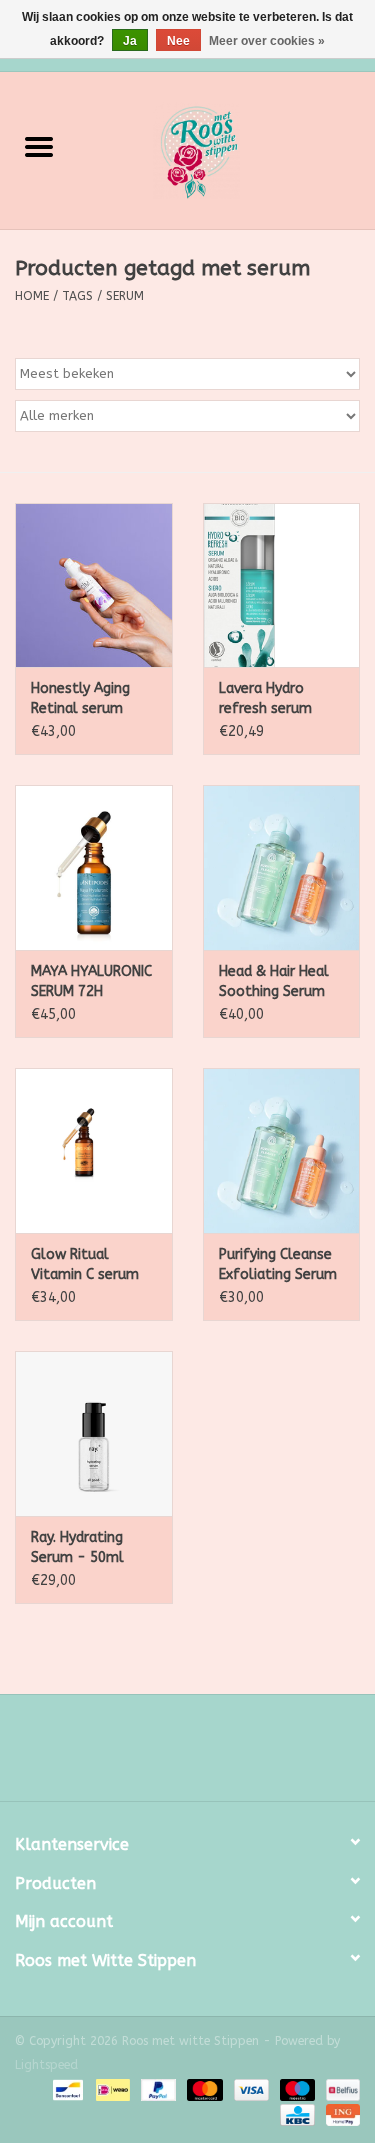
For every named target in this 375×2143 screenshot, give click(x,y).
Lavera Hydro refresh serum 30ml (265, 699)
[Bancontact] (66, 2090)
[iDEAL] (111, 2090)
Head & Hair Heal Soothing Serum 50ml (274, 982)
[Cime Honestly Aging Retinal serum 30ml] (94, 585)
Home (32, 296)
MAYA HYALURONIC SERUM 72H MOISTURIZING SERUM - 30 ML (91, 982)
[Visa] (250, 2090)
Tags (77, 296)
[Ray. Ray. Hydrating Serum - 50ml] (94, 1433)
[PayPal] (157, 2090)
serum (125, 296)
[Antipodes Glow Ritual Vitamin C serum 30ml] (94, 1150)
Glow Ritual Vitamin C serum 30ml (85, 1265)
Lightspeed (46, 2065)
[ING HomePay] (339, 2115)
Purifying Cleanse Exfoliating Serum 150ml (278, 1265)
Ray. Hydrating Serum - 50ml (77, 1547)
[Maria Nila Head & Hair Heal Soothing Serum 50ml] (282, 867)
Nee (178, 41)
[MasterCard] (203, 2090)
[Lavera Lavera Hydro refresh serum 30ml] (282, 585)
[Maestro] (296, 2090)
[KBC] (295, 2115)
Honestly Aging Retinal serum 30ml (80, 699)
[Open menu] (39, 146)
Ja (130, 41)
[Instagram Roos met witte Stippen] (206, 1755)
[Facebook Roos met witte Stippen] (170, 1755)
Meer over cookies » (267, 41)
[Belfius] (339, 2090)
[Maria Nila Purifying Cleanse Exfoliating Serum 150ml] (282, 1150)
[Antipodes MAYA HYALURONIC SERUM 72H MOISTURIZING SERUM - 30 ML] (94, 867)
